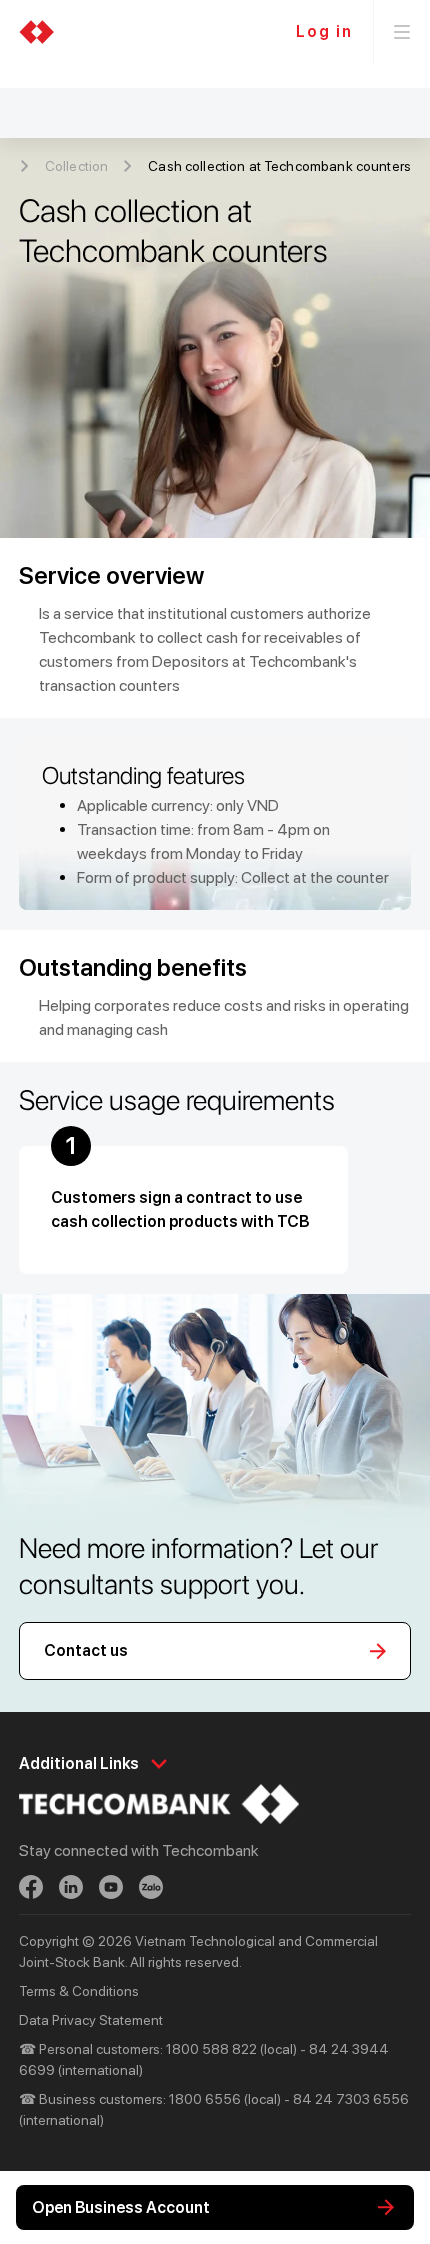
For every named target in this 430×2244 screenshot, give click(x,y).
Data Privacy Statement (91, 2020)
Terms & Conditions (79, 1991)
